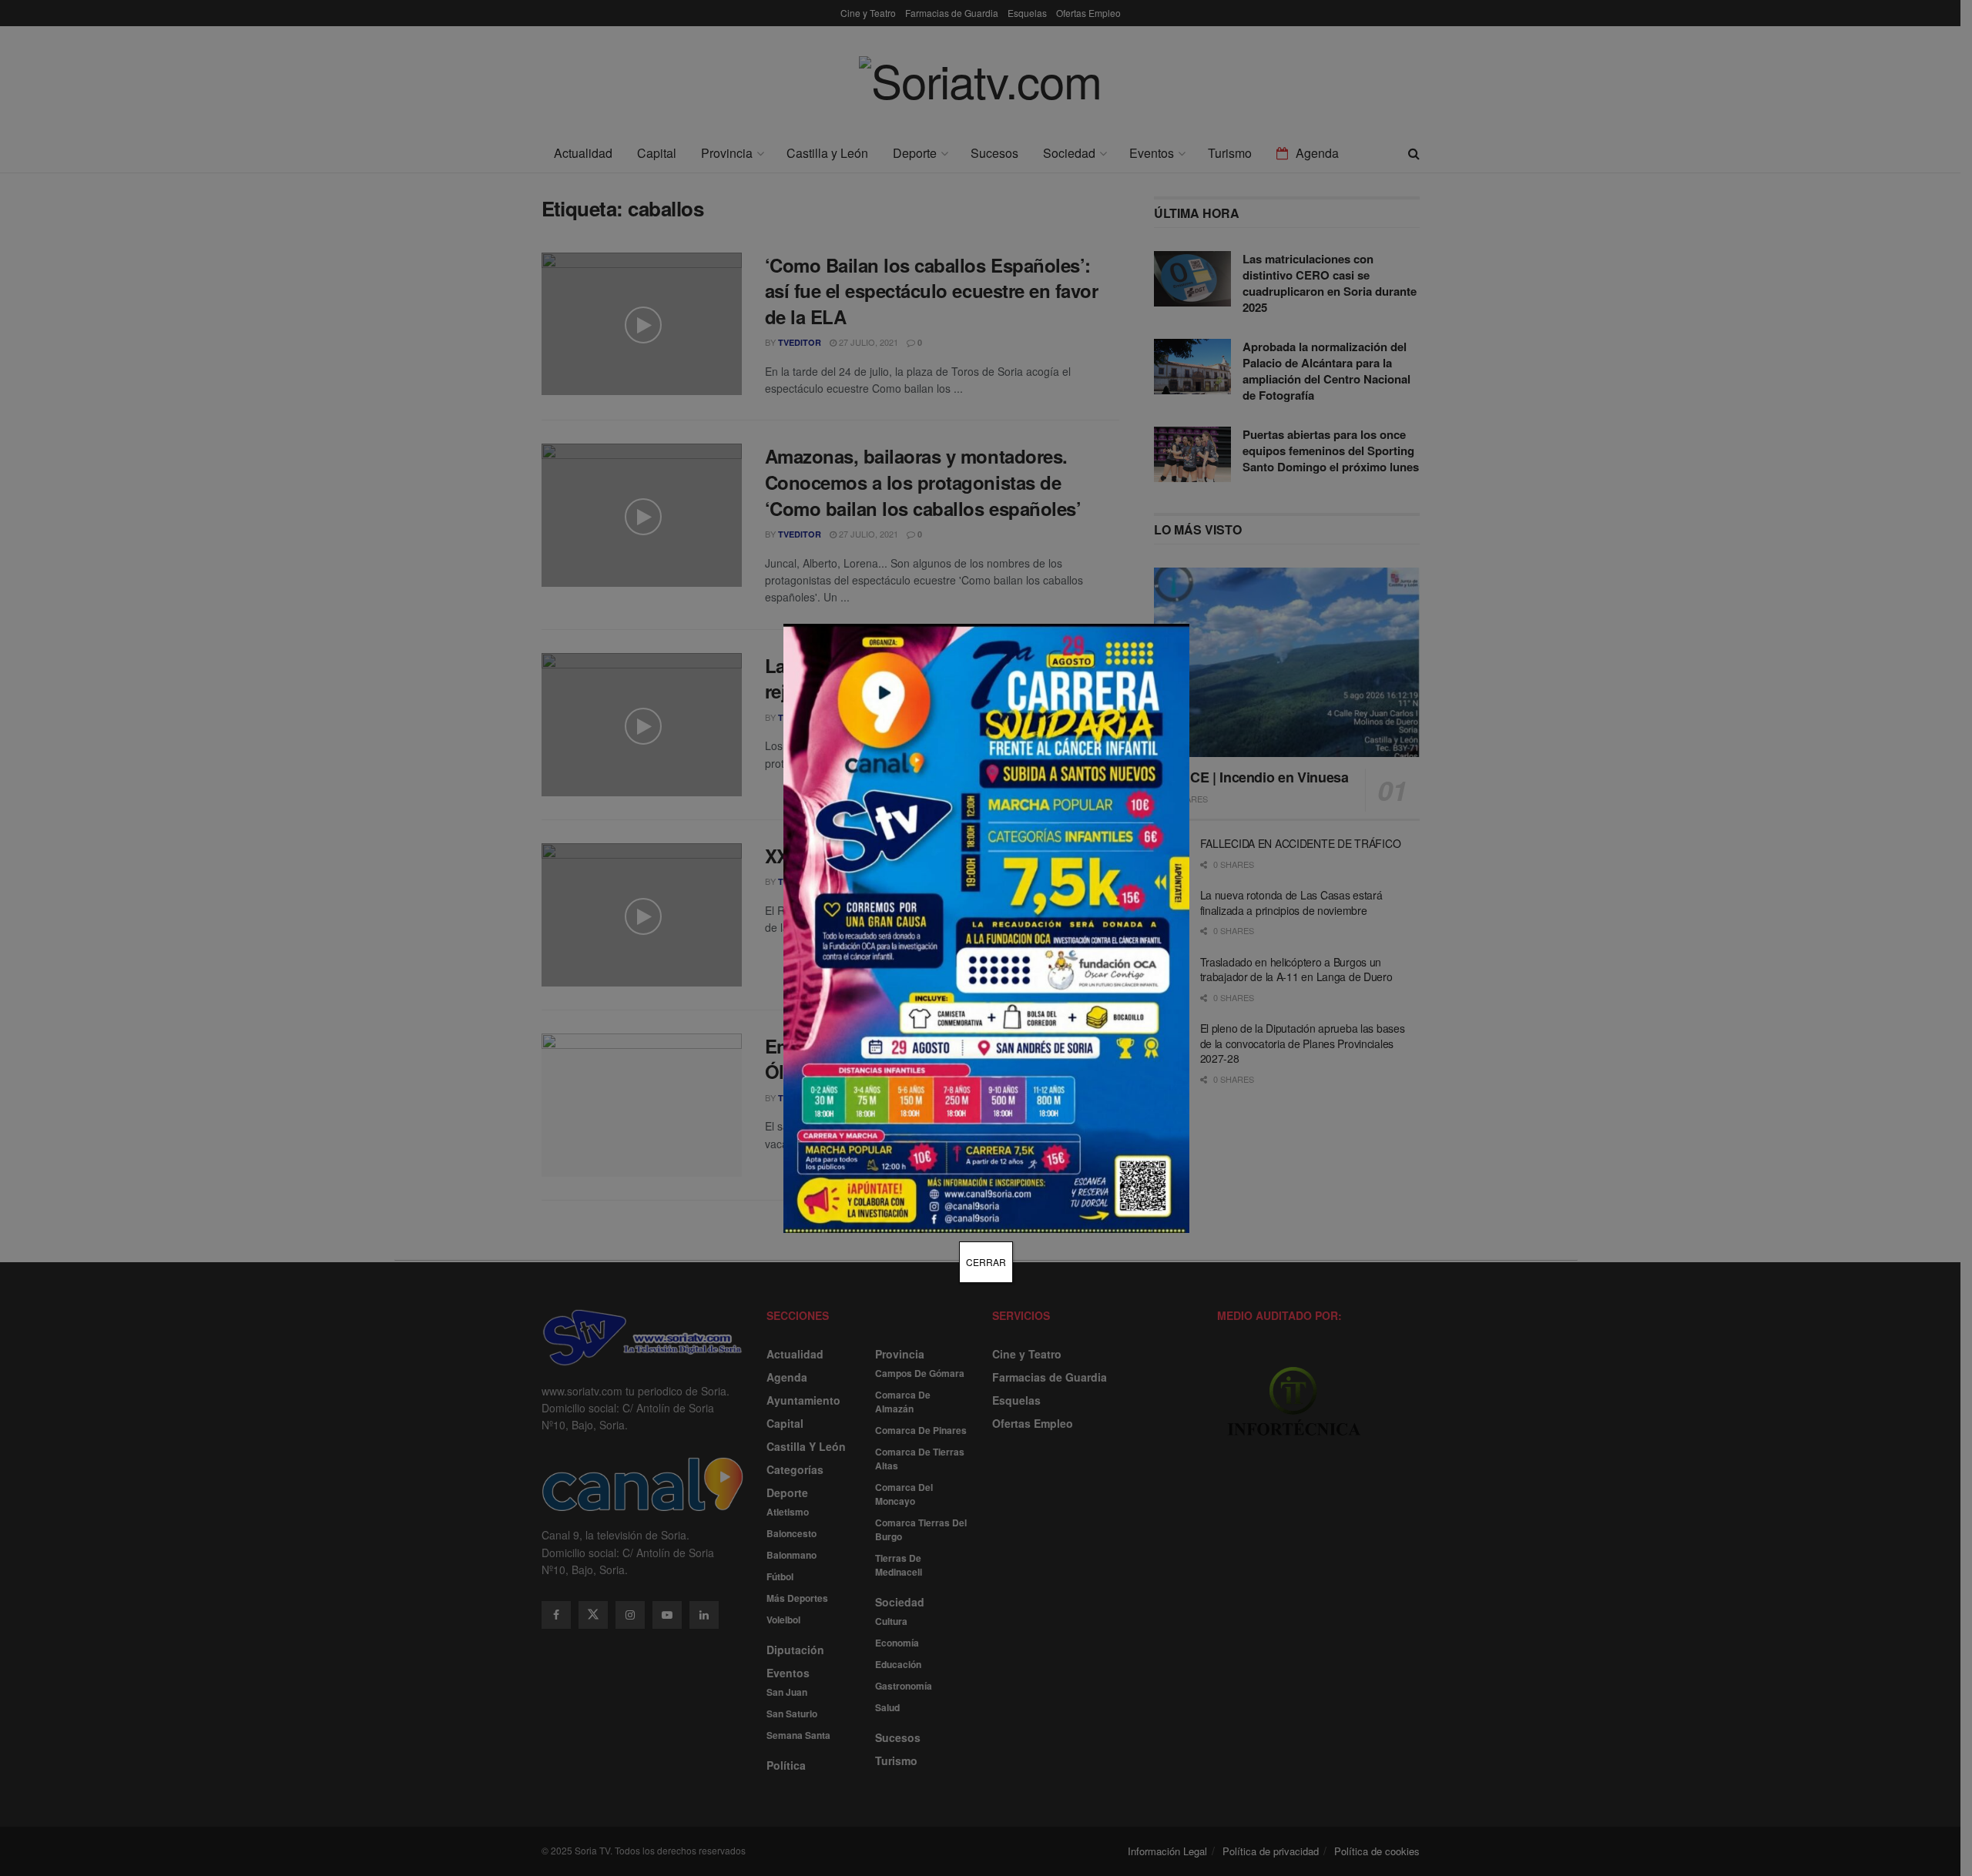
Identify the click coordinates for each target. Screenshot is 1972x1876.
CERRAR (986, 1262)
